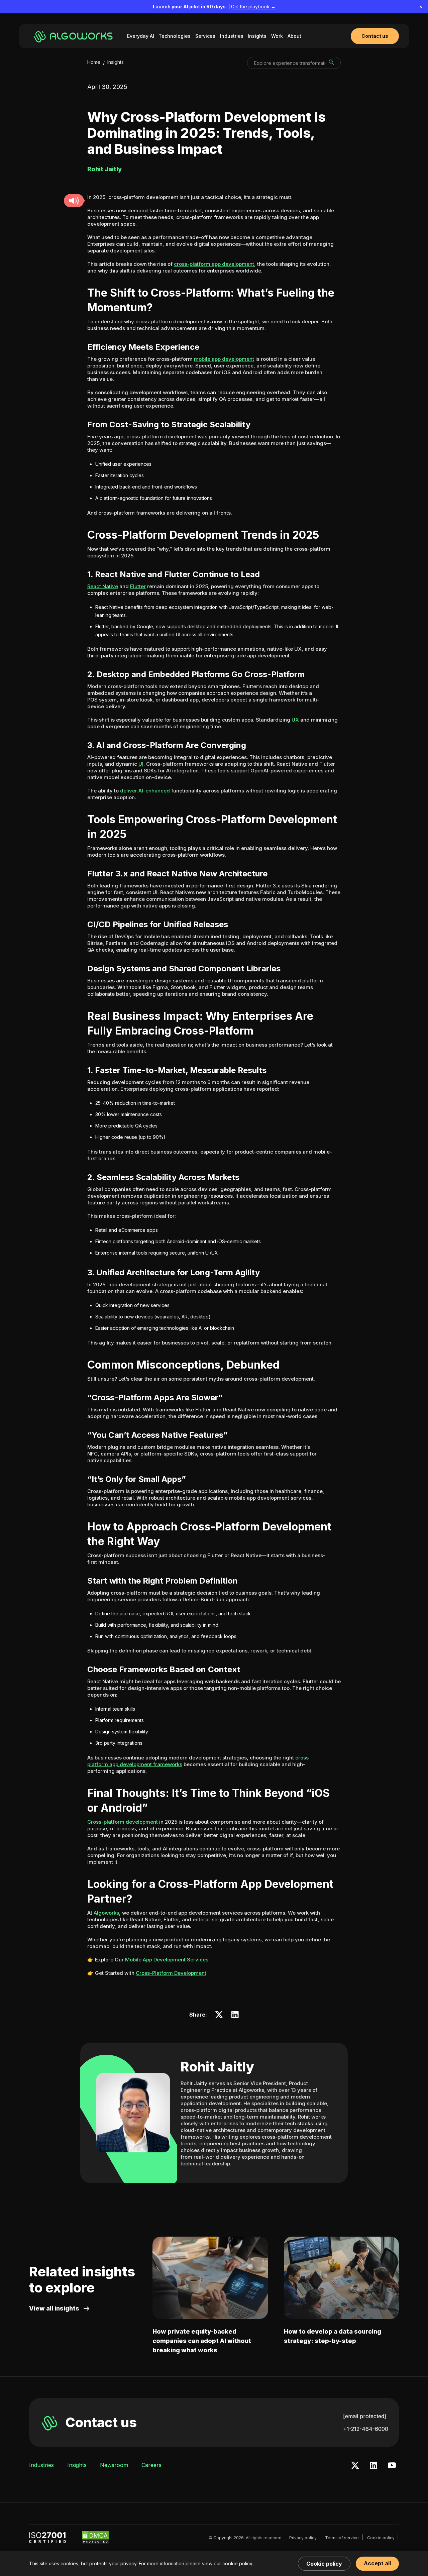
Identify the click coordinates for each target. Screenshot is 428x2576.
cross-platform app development (214, 264)
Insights (257, 36)
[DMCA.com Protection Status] (95, 2538)
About (294, 36)
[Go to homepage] (74, 36)
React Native (103, 586)
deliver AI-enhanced (145, 791)
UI (141, 764)
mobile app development (224, 359)
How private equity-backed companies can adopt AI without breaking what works (202, 2341)
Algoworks (106, 1913)
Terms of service (342, 2538)
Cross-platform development (123, 1822)
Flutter (138, 586)
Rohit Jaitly (217, 2067)
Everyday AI (141, 36)
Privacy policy (303, 2538)
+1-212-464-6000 (366, 2429)
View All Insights (54, 2308)
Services (205, 36)
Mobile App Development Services (167, 1960)
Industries (232, 36)
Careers (151, 2465)
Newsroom (114, 2465)
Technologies (175, 36)
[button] (74, 201)
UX (295, 720)
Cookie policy (381, 2538)
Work (277, 36)
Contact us (101, 2422)
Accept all (377, 2563)
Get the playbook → (253, 7)
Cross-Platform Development (171, 1973)
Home (94, 62)
